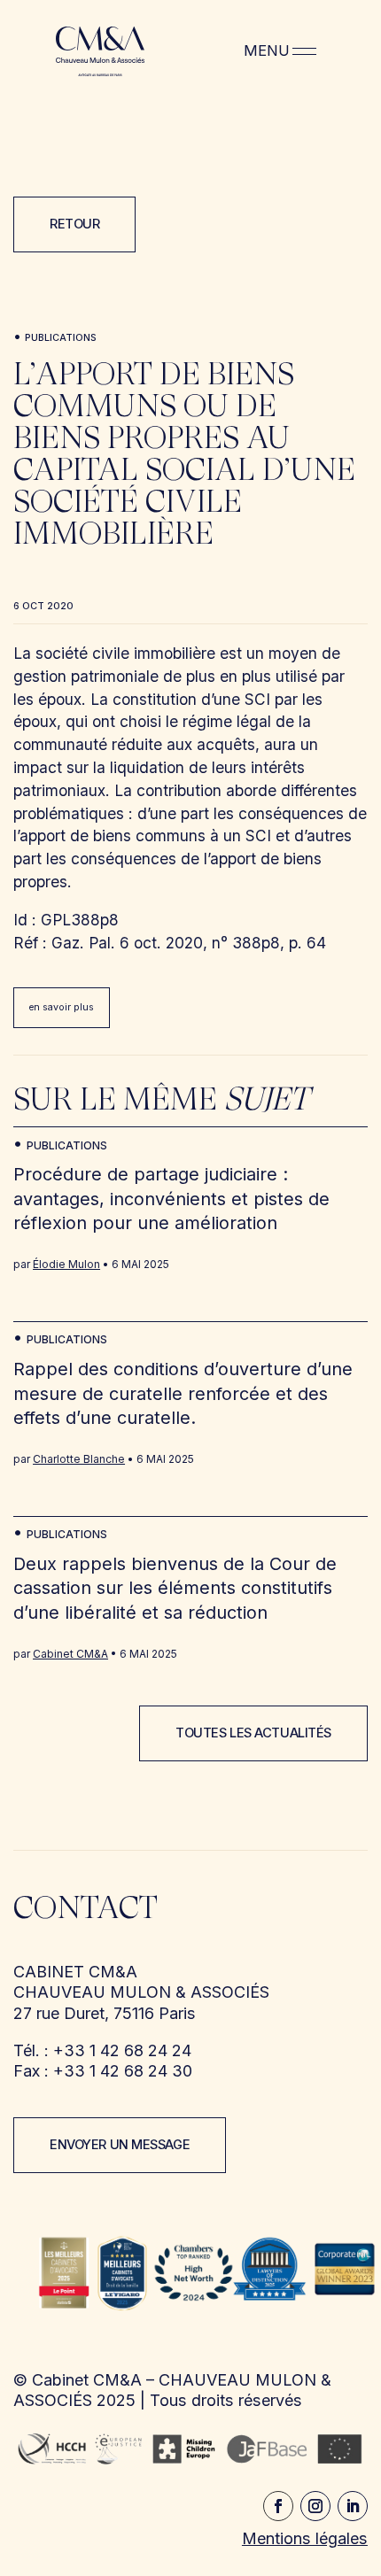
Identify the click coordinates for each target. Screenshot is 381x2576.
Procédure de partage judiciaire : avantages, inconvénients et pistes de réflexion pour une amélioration (171, 1199)
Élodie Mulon (66, 1264)
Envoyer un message (120, 2145)
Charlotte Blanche (79, 1459)
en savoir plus (61, 1007)
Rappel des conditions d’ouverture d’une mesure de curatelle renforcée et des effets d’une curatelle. (183, 1393)
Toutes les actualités (253, 1733)
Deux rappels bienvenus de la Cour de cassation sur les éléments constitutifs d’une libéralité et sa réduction (175, 1588)
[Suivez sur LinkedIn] (353, 2506)
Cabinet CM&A (70, 1654)
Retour (74, 224)
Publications (61, 338)
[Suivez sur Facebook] (278, 2506)
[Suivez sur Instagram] (315, 2506)
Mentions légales (305, 2538)
